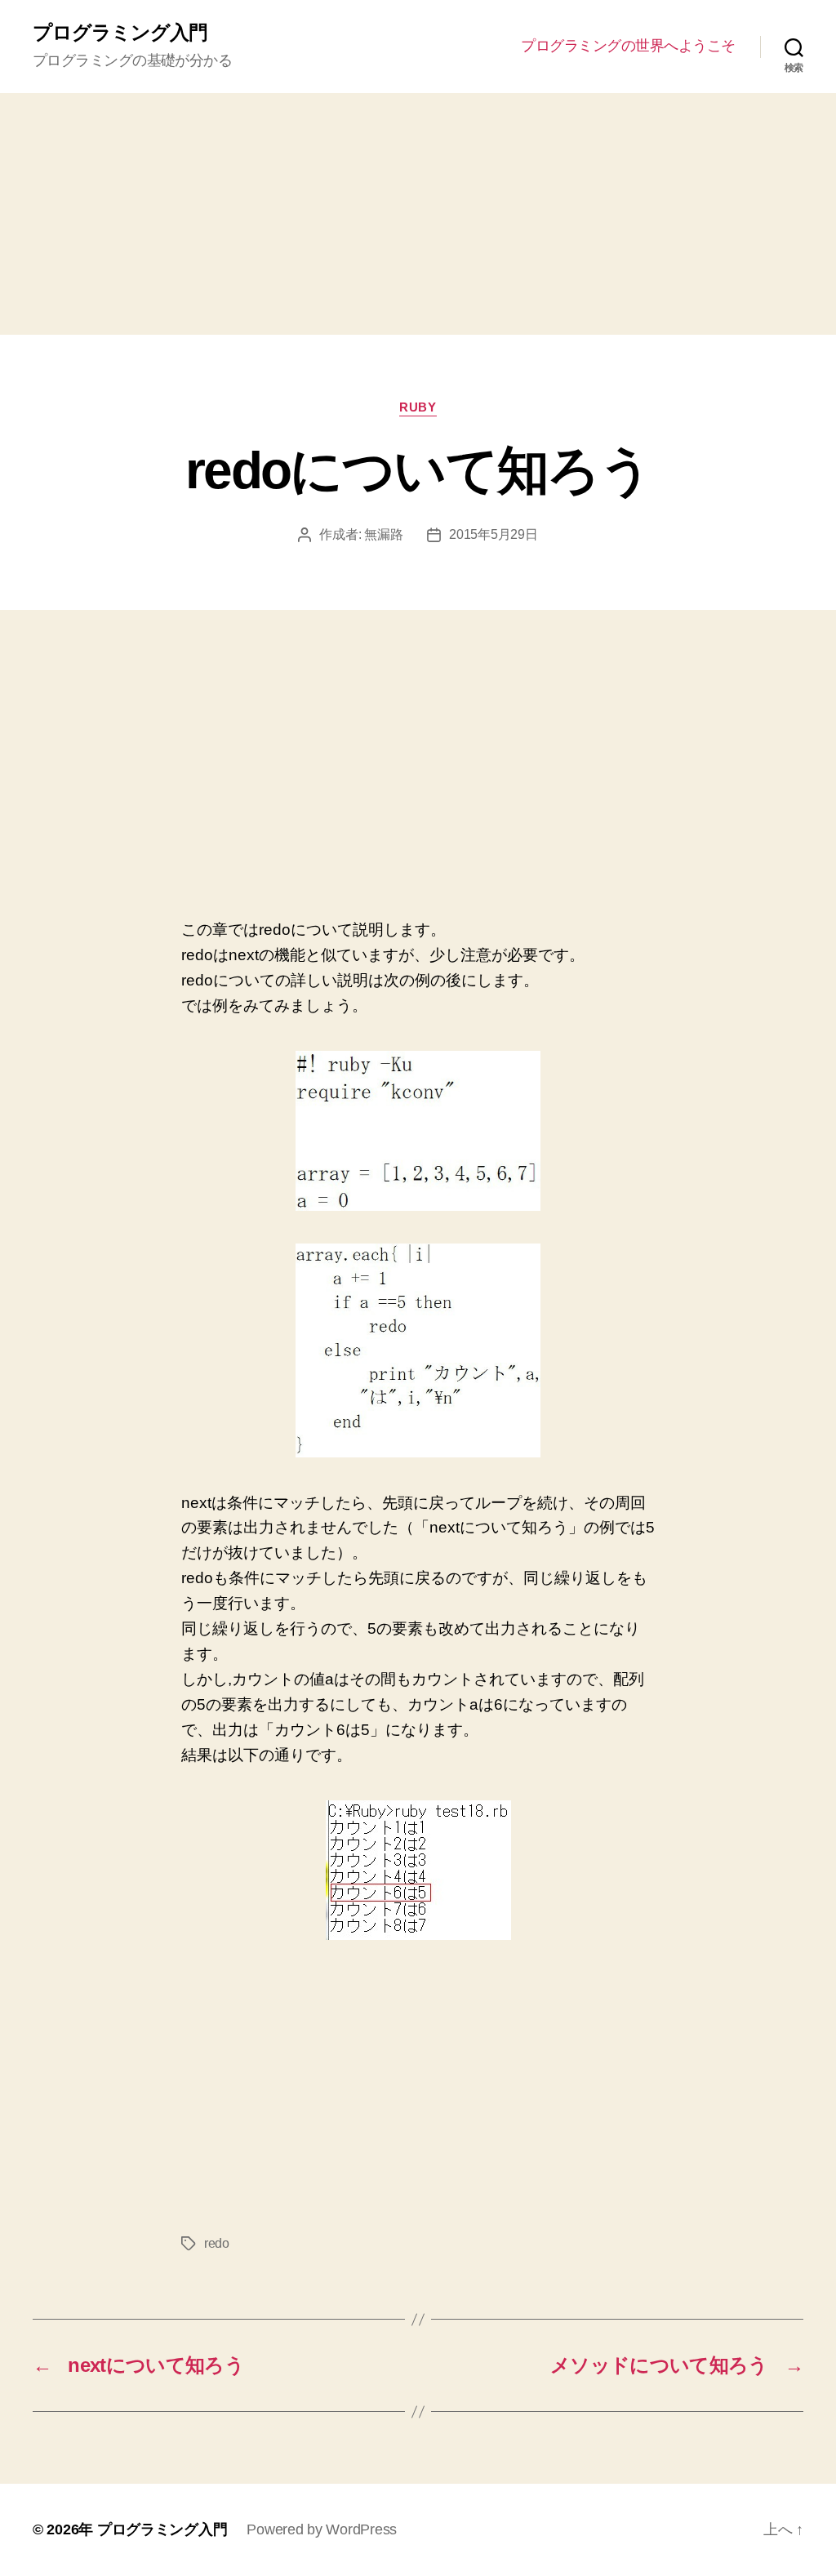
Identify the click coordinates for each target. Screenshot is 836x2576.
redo (217, 2243)
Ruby (418, 407)
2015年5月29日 (493, 534)
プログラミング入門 (120, 33)
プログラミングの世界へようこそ (628, 46)
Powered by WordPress (322, 2529)
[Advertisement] (418, 214)
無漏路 (383, 534)
